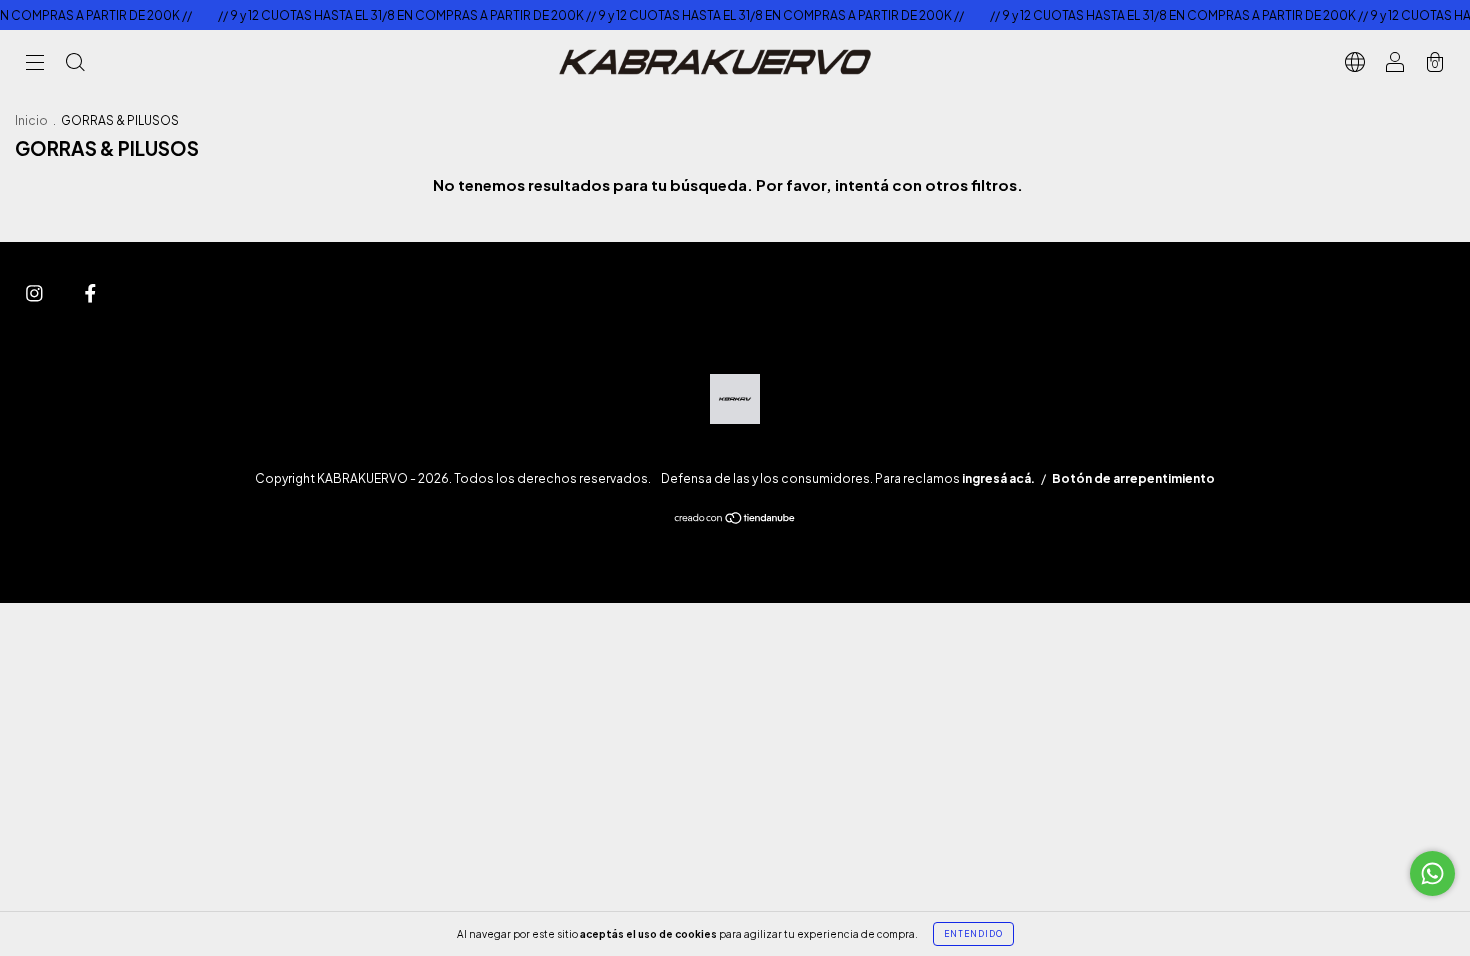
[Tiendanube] (735, 519)
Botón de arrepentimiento (1133, 478)
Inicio (31, 120)
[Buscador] (75, 63)
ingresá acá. (998, 478)
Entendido (973, 934)
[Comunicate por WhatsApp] (1432, 873)
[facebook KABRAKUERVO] (90, 292)
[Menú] (35, 63)
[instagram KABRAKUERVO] (35, 292)
